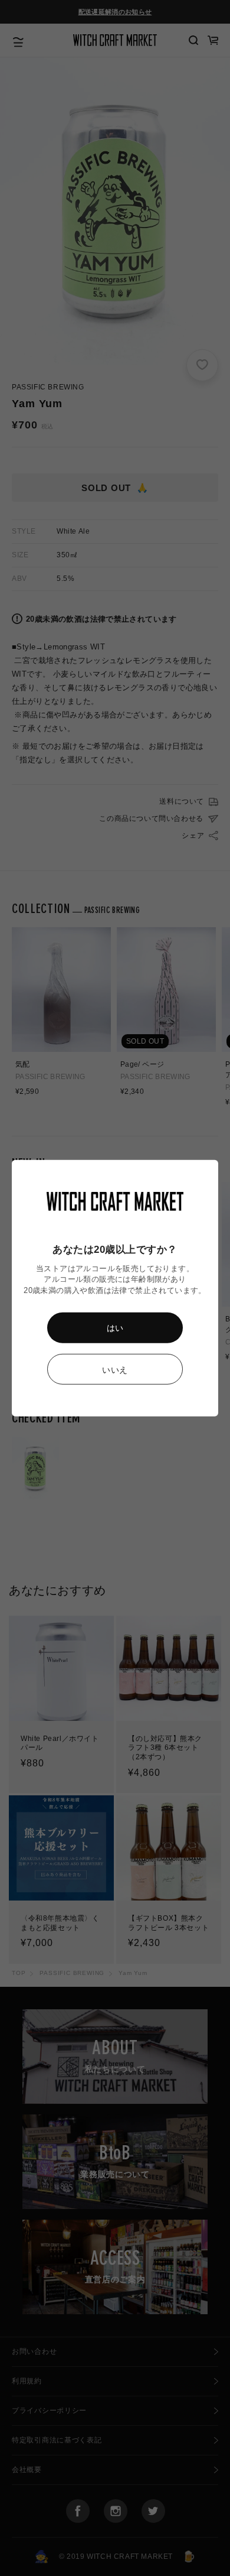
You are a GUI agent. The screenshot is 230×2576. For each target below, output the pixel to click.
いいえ (115, 1370)
